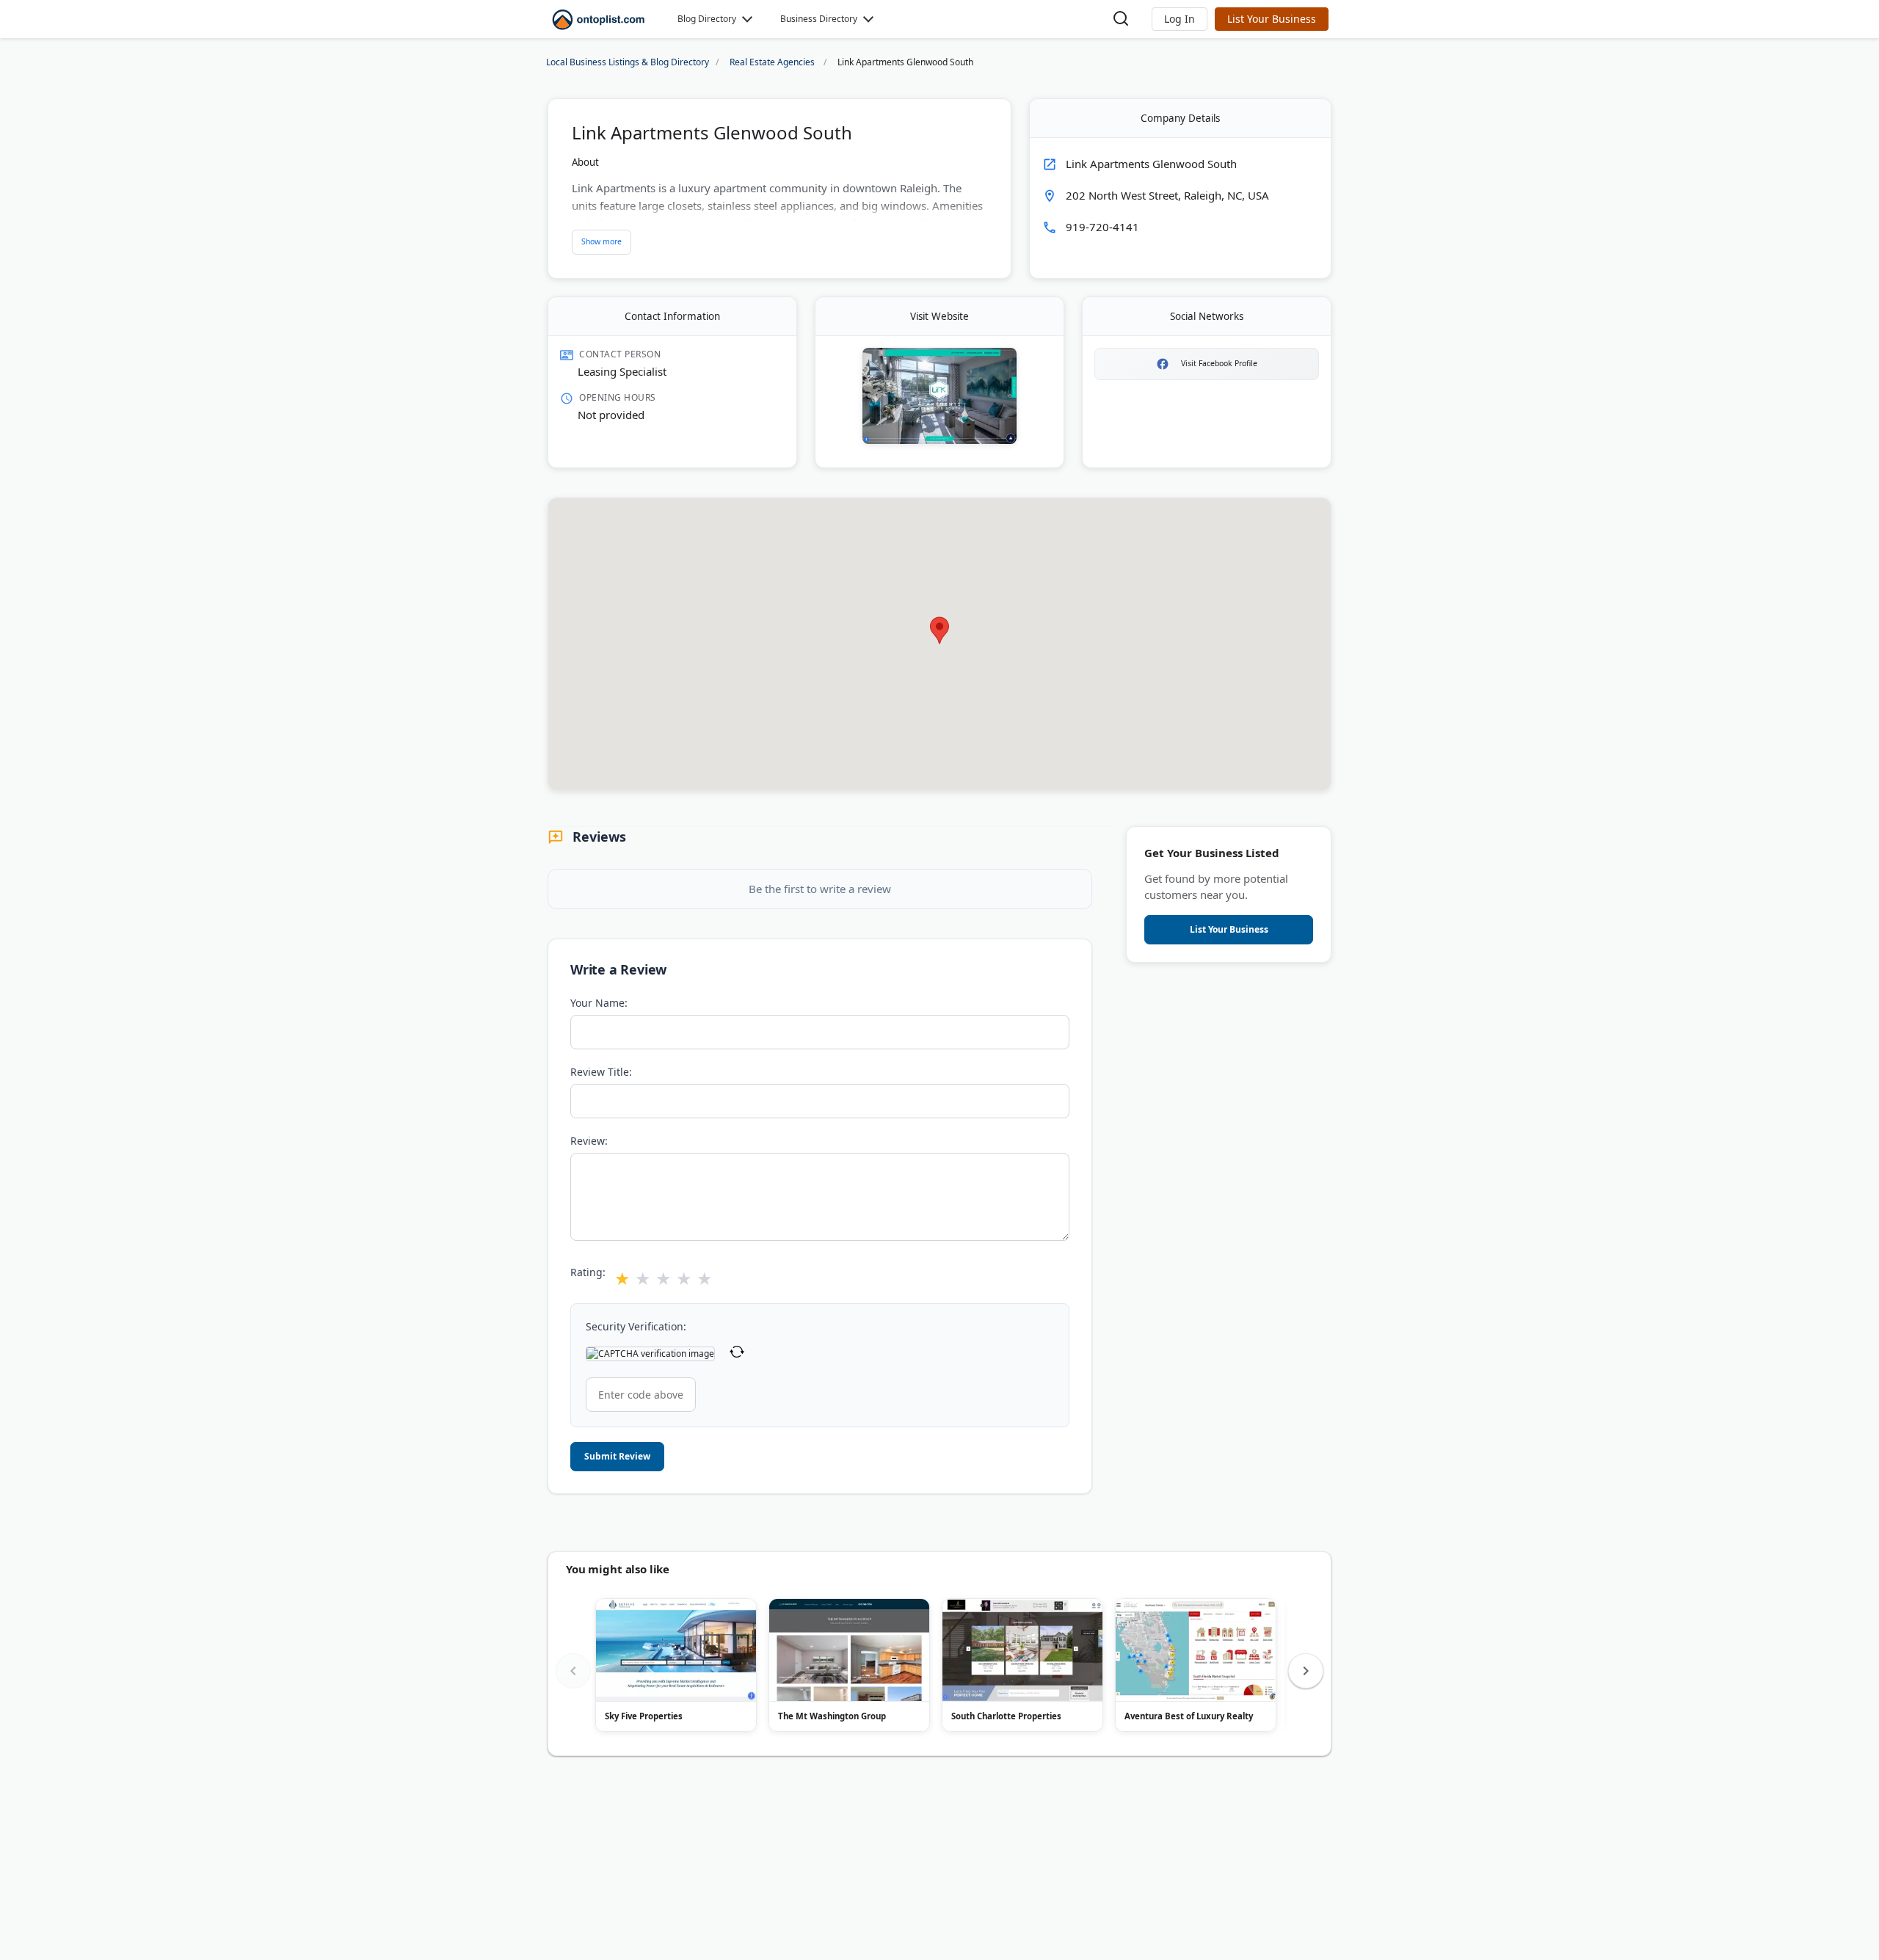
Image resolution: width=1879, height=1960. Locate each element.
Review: (589, 1141)
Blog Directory (707, 19)
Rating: (588, 1272)
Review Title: (601, 1072)
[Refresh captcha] (737, 1354)
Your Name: (599, 1003)
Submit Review (617, 1456)
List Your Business (1272, 19)
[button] (1180, 19)
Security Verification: (636, 1326)
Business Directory (819, 19)
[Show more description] (602, 242)
